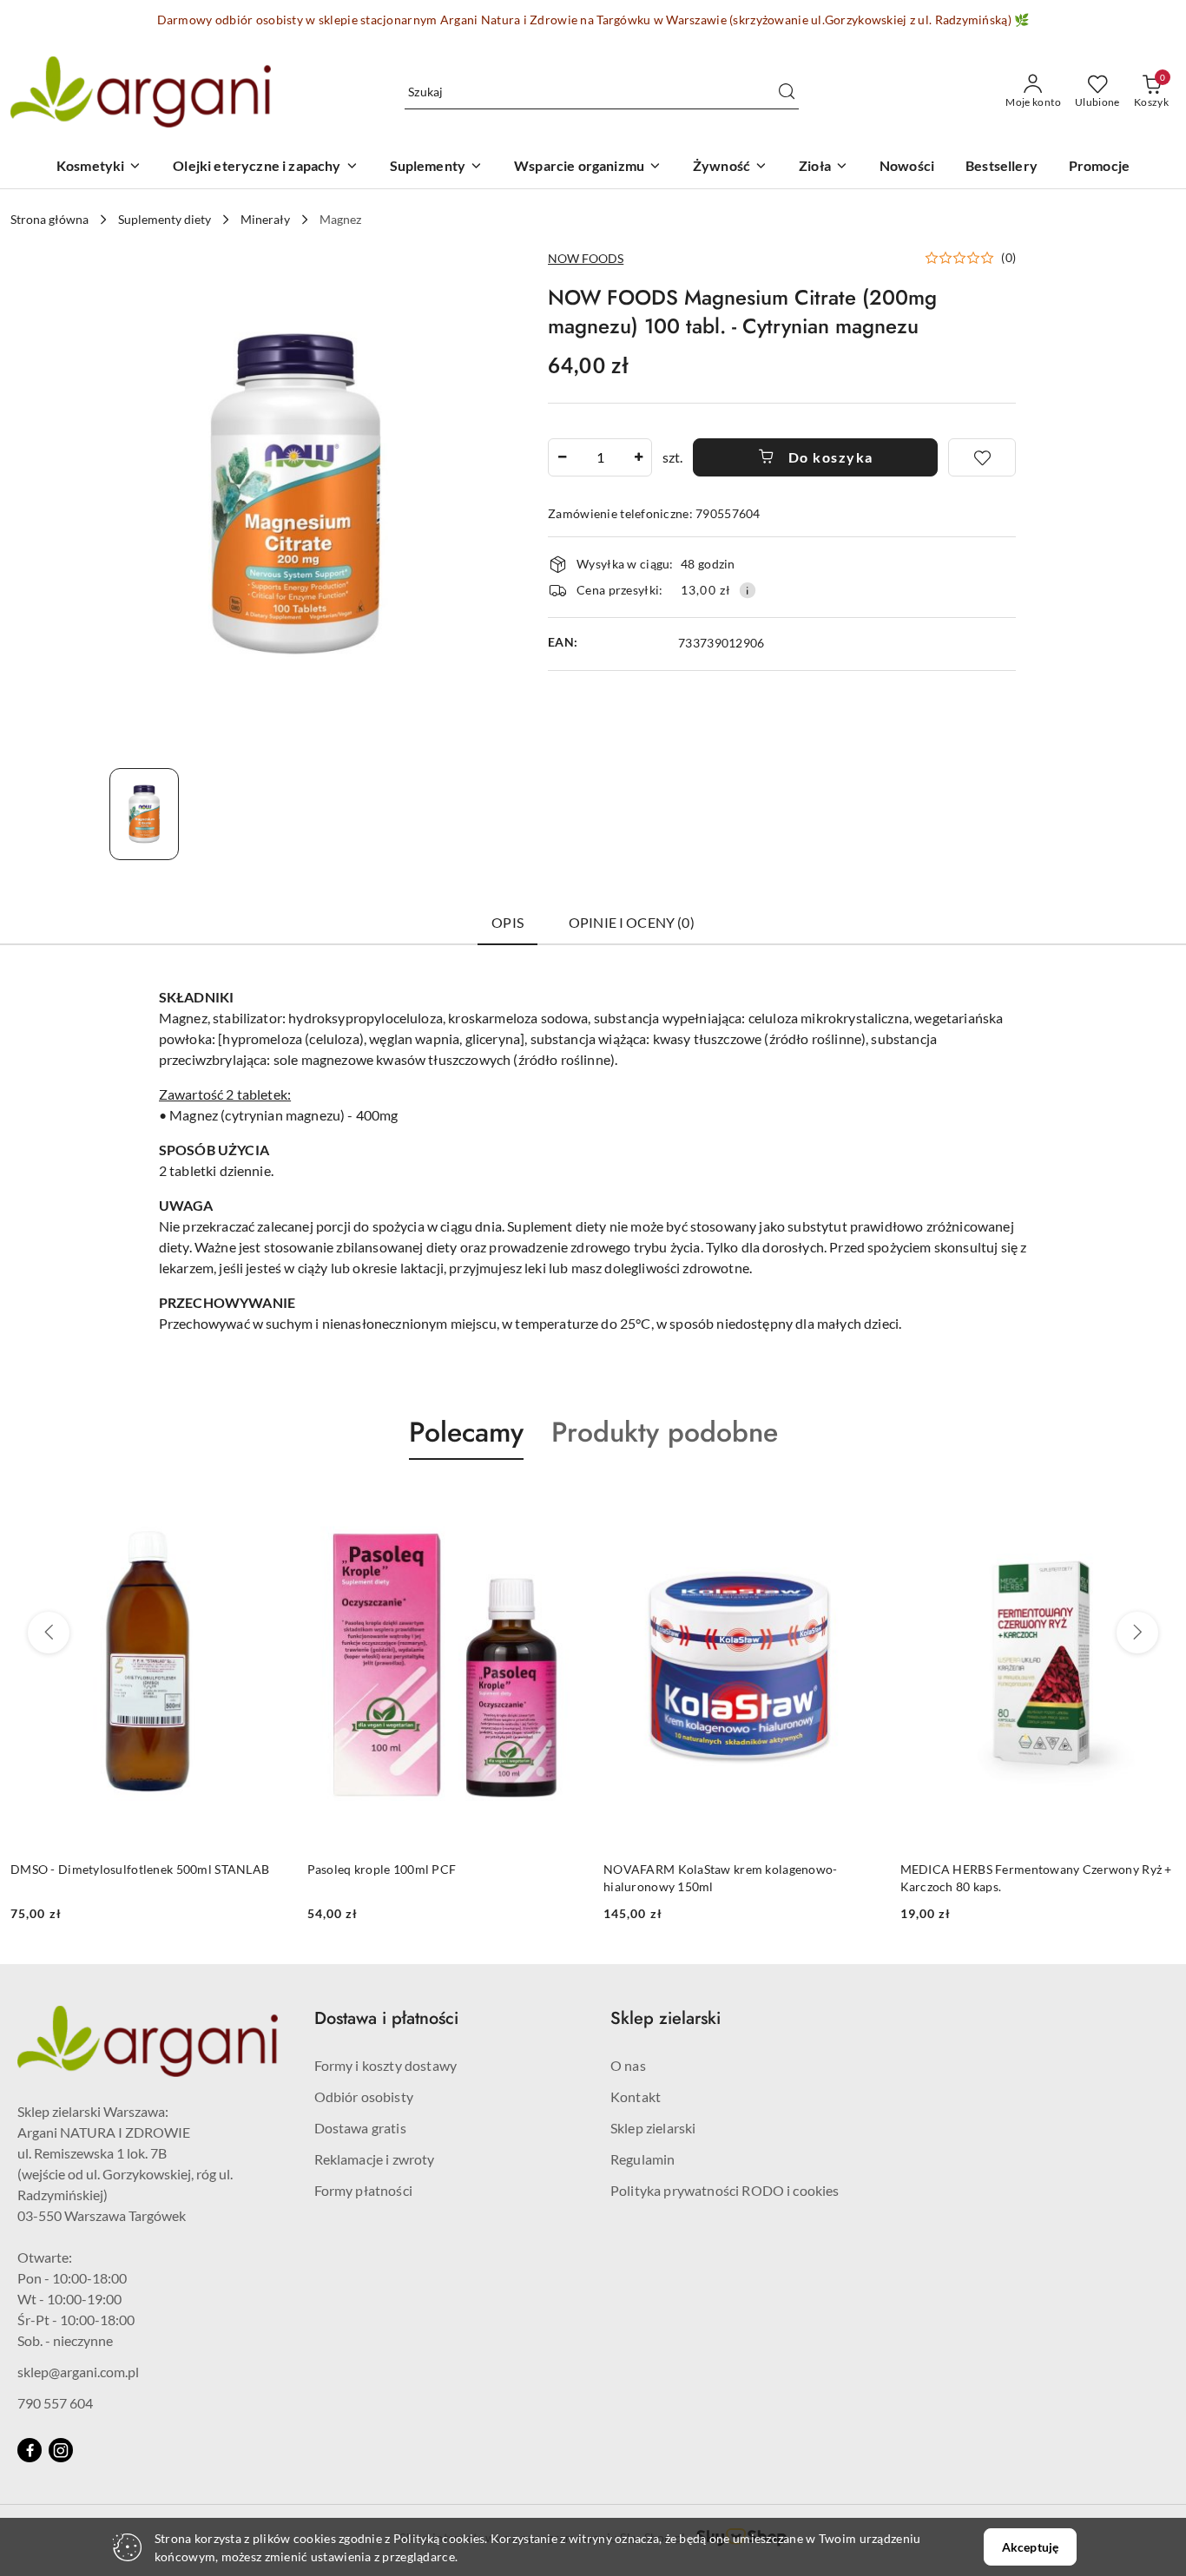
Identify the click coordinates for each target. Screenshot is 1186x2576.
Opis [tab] (507, 922)
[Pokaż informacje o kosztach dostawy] (748, 590)
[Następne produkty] (1137, 1633)
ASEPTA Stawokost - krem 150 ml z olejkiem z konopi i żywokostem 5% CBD (1030, 1878)
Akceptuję (1030, 2547)
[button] (970, 258)
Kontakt (636, 2096)
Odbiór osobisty (364, 2096)
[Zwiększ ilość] (638, 457)
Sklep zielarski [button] (665, 2018)
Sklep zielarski (653, 2128)
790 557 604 (55, 2403)
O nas (628, 2065)
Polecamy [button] (466, 1432)
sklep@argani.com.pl (78, 2372)
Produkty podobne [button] (665, 1432)
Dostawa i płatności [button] (386, 2018)
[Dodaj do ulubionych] (982, 457)
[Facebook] (30, 2450)
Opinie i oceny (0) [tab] (632, 922)
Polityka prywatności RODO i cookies (725, 2190)
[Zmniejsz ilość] (562, 457)
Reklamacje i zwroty (375, 2159)
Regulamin (642, 2159)
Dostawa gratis (360, 2128)
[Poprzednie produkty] (49, 1633)
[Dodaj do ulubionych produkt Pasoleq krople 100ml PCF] (269, 1501)
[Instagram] (61, 2450)
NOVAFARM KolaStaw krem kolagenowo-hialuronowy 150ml (427, 1878)
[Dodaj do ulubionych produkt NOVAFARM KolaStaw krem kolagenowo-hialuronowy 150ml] (566, 1501)
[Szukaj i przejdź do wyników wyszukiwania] (787, 92)
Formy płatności (363, 2190)
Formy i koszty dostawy (386, 2065)
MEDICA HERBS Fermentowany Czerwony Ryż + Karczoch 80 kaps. (743, 1878)
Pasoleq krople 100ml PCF (89, 1869)
